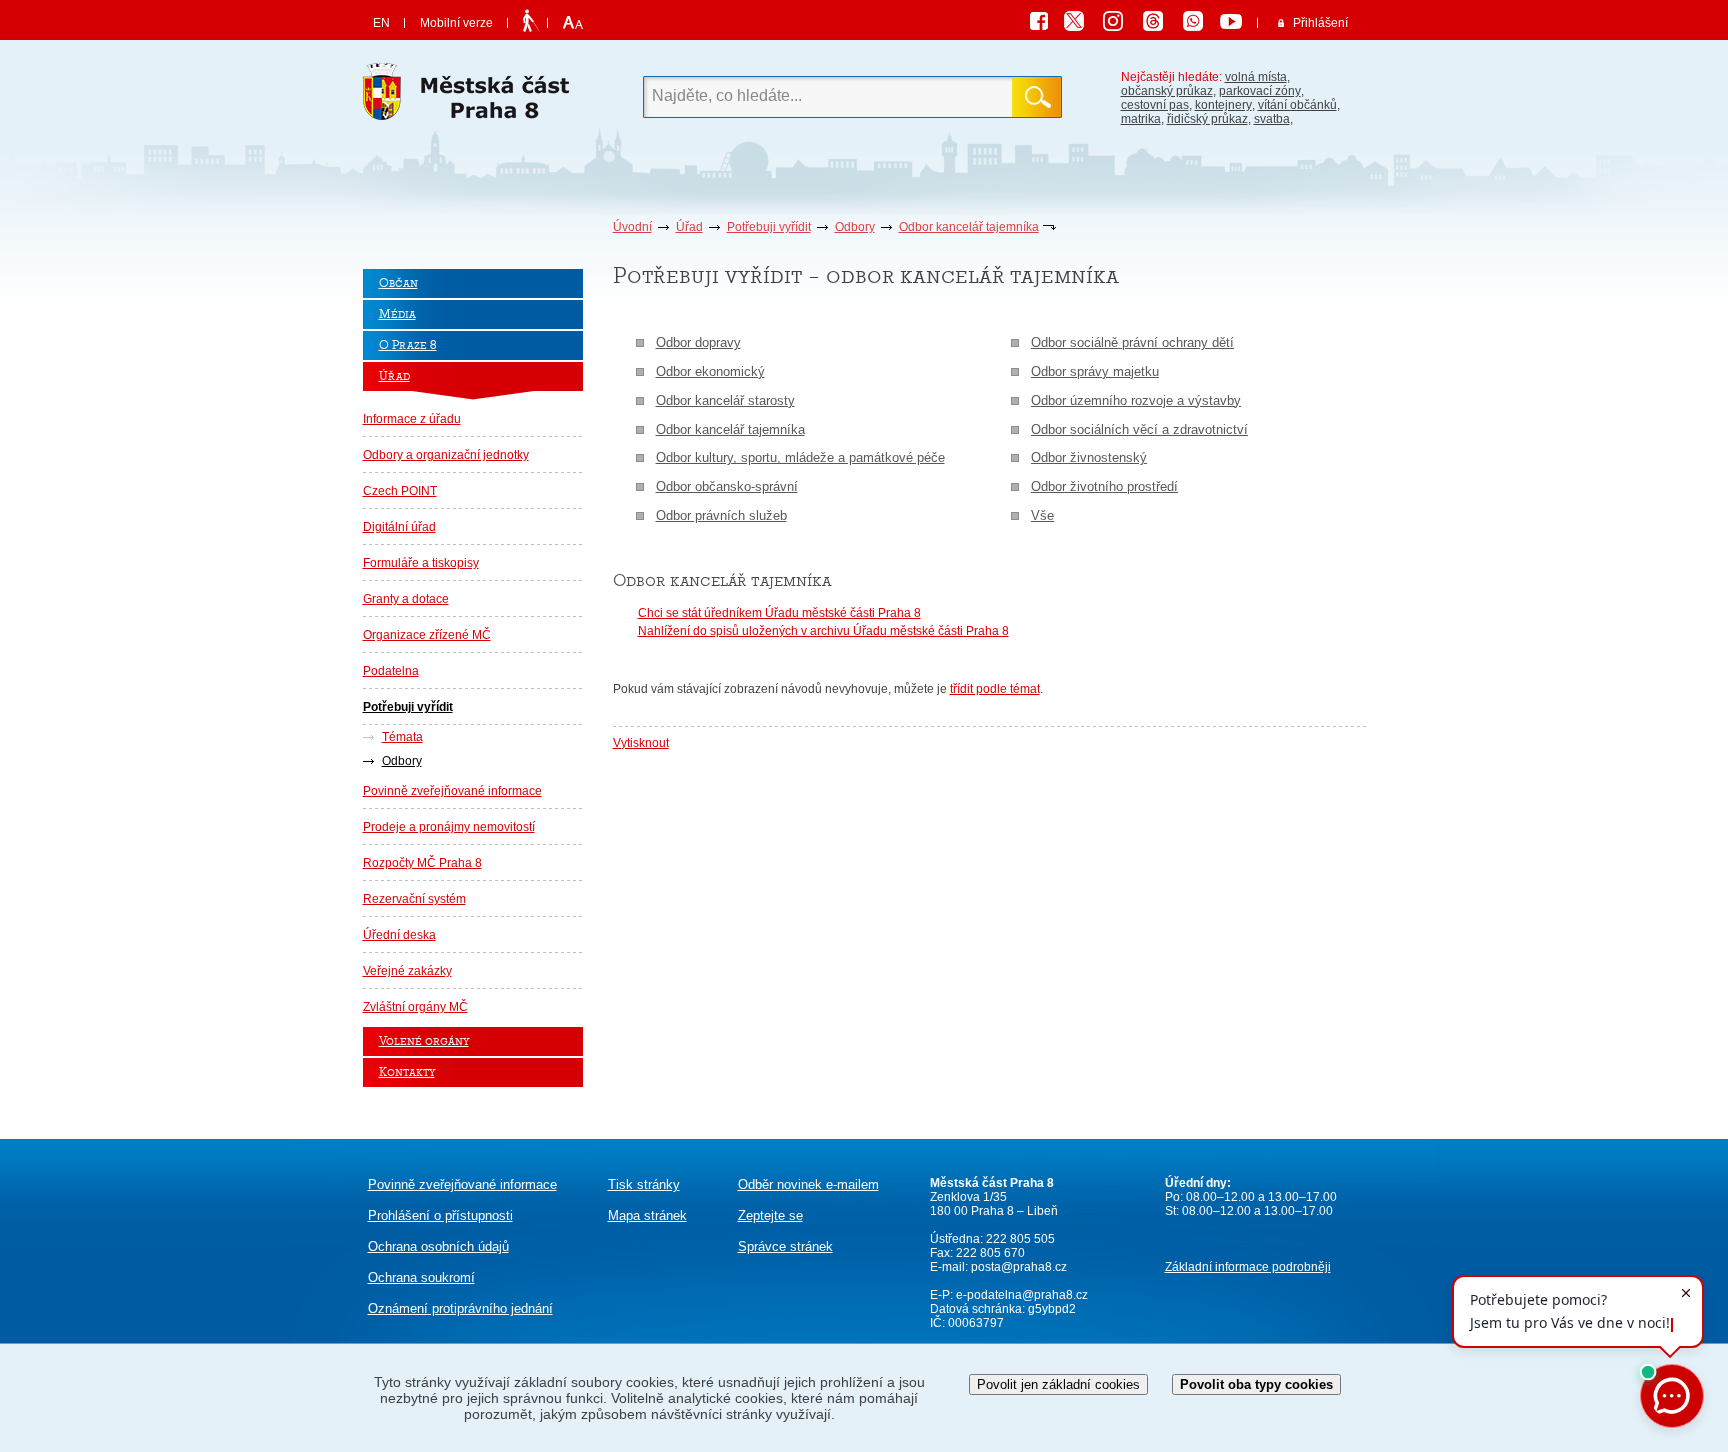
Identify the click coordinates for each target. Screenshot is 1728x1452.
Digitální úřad (399, 527)
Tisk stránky (644, 1184)
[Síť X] (1082, 24)
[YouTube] (1234, 24)
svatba (1272, 119)
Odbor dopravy (698, 342)
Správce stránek (785, 1246)
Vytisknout (641, 743)
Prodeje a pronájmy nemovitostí (449, 827)
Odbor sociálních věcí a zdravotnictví (1139, 429)
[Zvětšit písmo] (570, 23)
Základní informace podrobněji (1248, 1267)
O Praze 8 (408, 345)
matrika (1141, 119)
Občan (398, 283)
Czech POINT (400, 491)
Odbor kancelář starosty (725, 400)
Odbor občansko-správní (727, 486)
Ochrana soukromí (421, 1277)
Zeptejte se (770, 1215)
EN (381, 23)
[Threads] (1160, 24)
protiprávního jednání (460, 1308)
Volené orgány (424, 1041)
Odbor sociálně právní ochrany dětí (1132, 342)
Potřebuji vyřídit (769, 227)
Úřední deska (399, 935)
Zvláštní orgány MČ (415, 1007)
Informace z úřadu (412, 419)
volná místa (1256, 77)
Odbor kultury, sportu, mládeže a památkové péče (800, 457)
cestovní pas (1155, 105)
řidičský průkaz (1207, 119)
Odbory (855, 227)
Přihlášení (1320, 23)
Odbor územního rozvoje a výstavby (1136, 400)
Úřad (689, 227)
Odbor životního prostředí (1104, 486)
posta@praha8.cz (1019, 1267)
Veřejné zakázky (407, 971)
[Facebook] (1044, 24)
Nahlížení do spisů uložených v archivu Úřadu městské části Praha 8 (823, 631)
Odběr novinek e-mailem (808, 1184)
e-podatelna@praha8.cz (1020, 1295)
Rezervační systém (414, 899)
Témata (402, 737)
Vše (1042, 515)
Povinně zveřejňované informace (452, 791)
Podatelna (391, 671)
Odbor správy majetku (1095, 371)
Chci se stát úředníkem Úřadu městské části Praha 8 (779, 613)
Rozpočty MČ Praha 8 (422, 863)
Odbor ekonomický (710, 371)
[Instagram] (1120, 24)
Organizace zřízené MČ (427, 635)
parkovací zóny (1260, 91)
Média (397, 314)
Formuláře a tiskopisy (421, 563)
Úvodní (632, 227)
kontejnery (1223, 105)
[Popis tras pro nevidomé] (530, 22)
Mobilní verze (456, 23)
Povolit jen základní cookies (1058, 1384)
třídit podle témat (995, 689)
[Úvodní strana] (473, 97)
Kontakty (407, 1072)
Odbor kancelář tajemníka (969, 227)
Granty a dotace (406, 599)
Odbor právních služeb (721, 515)
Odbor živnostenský (1089, 457)
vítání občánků (1297, 105)
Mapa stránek (647, 1215)
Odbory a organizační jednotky (446, 455)
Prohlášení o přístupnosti (440, 1215)
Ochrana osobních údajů (438, 1246)
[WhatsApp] (1200, 24)
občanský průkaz (1167, 91)
